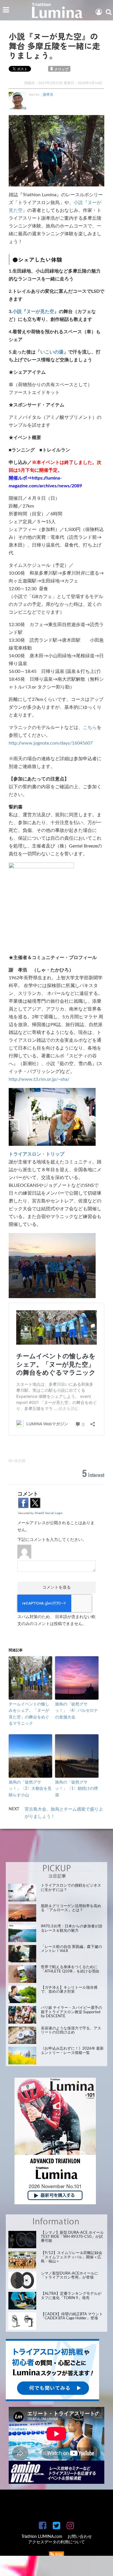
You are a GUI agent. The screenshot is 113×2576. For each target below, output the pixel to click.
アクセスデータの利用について (57, 2542)
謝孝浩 (48, 95)
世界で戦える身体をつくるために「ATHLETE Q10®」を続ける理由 (70, 1969)
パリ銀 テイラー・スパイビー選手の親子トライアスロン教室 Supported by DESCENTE (71, 2012)
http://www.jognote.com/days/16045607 (51, 743)
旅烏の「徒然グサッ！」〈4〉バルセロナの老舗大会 (76, 1711)
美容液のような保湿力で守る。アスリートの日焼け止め (71, 2030)
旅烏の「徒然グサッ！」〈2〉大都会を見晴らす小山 (30, 1789)
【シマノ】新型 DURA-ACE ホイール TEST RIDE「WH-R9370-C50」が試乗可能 (72, 2237)
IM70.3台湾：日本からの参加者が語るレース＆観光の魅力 (72, 1928)
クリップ (61, 69)
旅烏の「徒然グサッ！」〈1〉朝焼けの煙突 (76, 1789)
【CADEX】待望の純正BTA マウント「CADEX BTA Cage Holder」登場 (72, 2316)
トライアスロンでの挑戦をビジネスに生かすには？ (71, 1888)
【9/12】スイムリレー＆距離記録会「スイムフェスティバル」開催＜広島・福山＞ (72, 2257)
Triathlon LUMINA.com (42, 2537)
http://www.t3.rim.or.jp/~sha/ (39, 1079)
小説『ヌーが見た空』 (36, 312)
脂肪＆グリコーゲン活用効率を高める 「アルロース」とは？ (71, 1908)
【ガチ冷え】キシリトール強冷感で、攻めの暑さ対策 (69, 1990)
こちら (90, 728)
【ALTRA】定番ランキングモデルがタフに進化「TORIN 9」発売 (71, 2296)
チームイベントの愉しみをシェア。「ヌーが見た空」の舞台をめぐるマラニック (29, 1714)
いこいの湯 (52, 352)
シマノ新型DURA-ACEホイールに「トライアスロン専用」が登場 (70, 2276)
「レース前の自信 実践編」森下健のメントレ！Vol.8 (71, 1949)
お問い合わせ (80, 2537)
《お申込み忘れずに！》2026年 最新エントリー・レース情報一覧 (72, 2051)
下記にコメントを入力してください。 (52, 1540)
